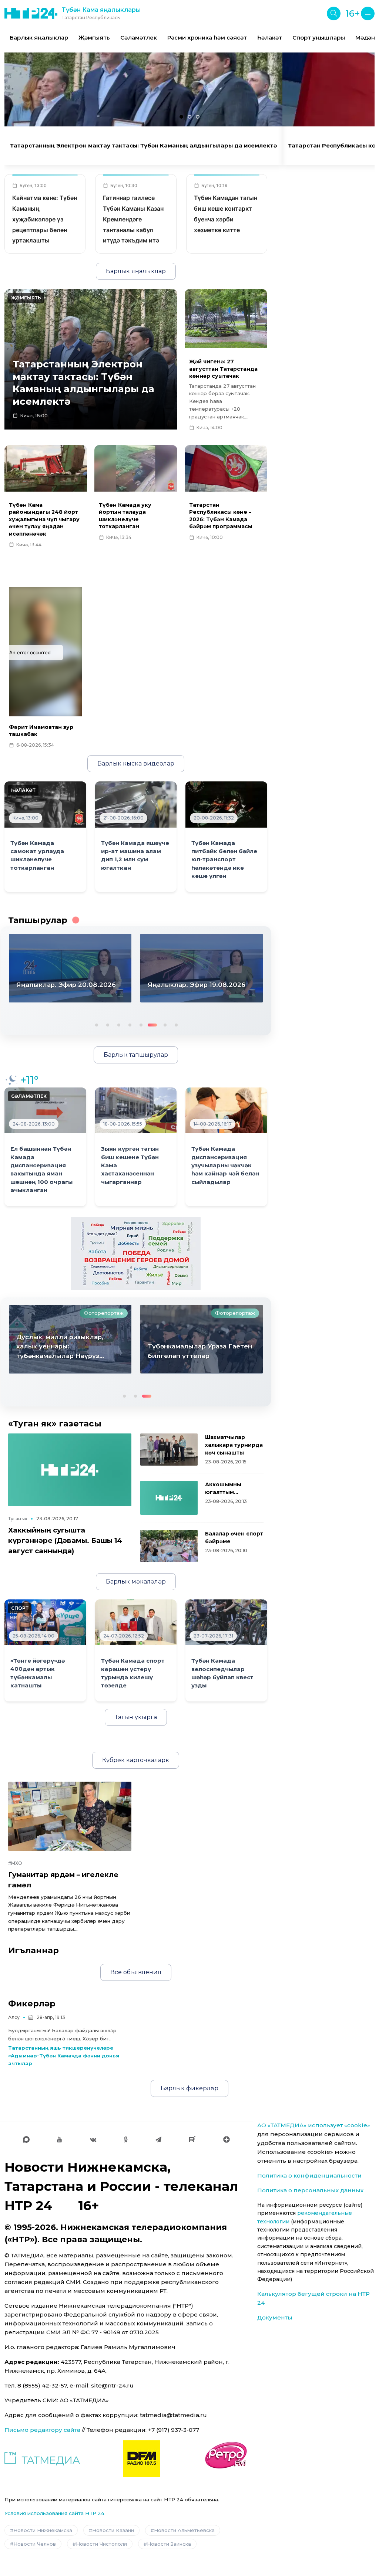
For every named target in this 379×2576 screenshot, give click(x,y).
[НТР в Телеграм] (158, 2139)
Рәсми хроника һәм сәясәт (207, 38)
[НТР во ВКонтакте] (93, 2139)
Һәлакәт (270, 38)
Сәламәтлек (139, 38)
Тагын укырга (136, 1717)
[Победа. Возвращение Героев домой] (136, 1253)
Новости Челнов (35, 2544)
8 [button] (175, 1024)
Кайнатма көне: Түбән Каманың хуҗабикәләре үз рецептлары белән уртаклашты (45, 219)
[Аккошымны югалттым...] (169, 1498)
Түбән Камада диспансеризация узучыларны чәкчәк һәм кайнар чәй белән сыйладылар (225, 1165)
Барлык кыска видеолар (136, 763)
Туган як (18, 1519)
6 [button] (151, 1024)
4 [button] (129, 1024)
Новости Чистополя (101, 2544)
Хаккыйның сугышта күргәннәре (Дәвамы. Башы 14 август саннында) (65, 1540)
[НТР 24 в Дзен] (227, 2139)
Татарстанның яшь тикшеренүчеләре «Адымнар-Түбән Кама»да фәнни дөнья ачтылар (64, 2056)
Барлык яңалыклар (39, 38)
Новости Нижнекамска (43, 2530)
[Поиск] (334, 13)
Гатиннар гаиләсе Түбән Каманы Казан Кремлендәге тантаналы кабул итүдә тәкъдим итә (133, 219)
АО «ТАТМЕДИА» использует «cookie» (314, 2125)
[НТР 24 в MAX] (26, 2139)
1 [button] (96, 1024)
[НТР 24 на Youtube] (60, 2139)
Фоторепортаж (104, 1313)
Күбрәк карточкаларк (136, 1760)
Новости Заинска (169, 2544)
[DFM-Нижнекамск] (142, 2459)
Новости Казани (113, 2530)
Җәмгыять (94, 38)
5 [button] (140, 1024)
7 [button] (164, 1024)
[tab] (181, 117)
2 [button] (107, 1024)
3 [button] (118, 1024)
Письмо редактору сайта (42, 2430)
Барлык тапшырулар (136, 1055)
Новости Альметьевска (184, 2530)
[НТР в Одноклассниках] (126, 2139)
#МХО (15, 1863)
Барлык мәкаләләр (136, 1581)
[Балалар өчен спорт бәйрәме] (169, 1546)
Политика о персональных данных (310, 2190)
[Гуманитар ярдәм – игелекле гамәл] (70, 1816)
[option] (39, 38)
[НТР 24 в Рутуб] (192, 2139)
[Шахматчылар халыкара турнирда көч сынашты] (169, 1450)
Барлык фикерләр (189, 2088)
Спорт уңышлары (319, 38)
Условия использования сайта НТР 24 (54, 2513)
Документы (275, 2317)
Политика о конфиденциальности (309, 2175)
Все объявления (136, 1972)
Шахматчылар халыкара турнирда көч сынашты (234, 1445)
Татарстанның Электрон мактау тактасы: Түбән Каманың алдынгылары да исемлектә (143, 146)
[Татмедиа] (42, 2459)
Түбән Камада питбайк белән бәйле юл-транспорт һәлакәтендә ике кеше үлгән (224, 860)
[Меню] (368, 13)
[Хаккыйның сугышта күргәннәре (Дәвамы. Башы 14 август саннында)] (70, 1470)
